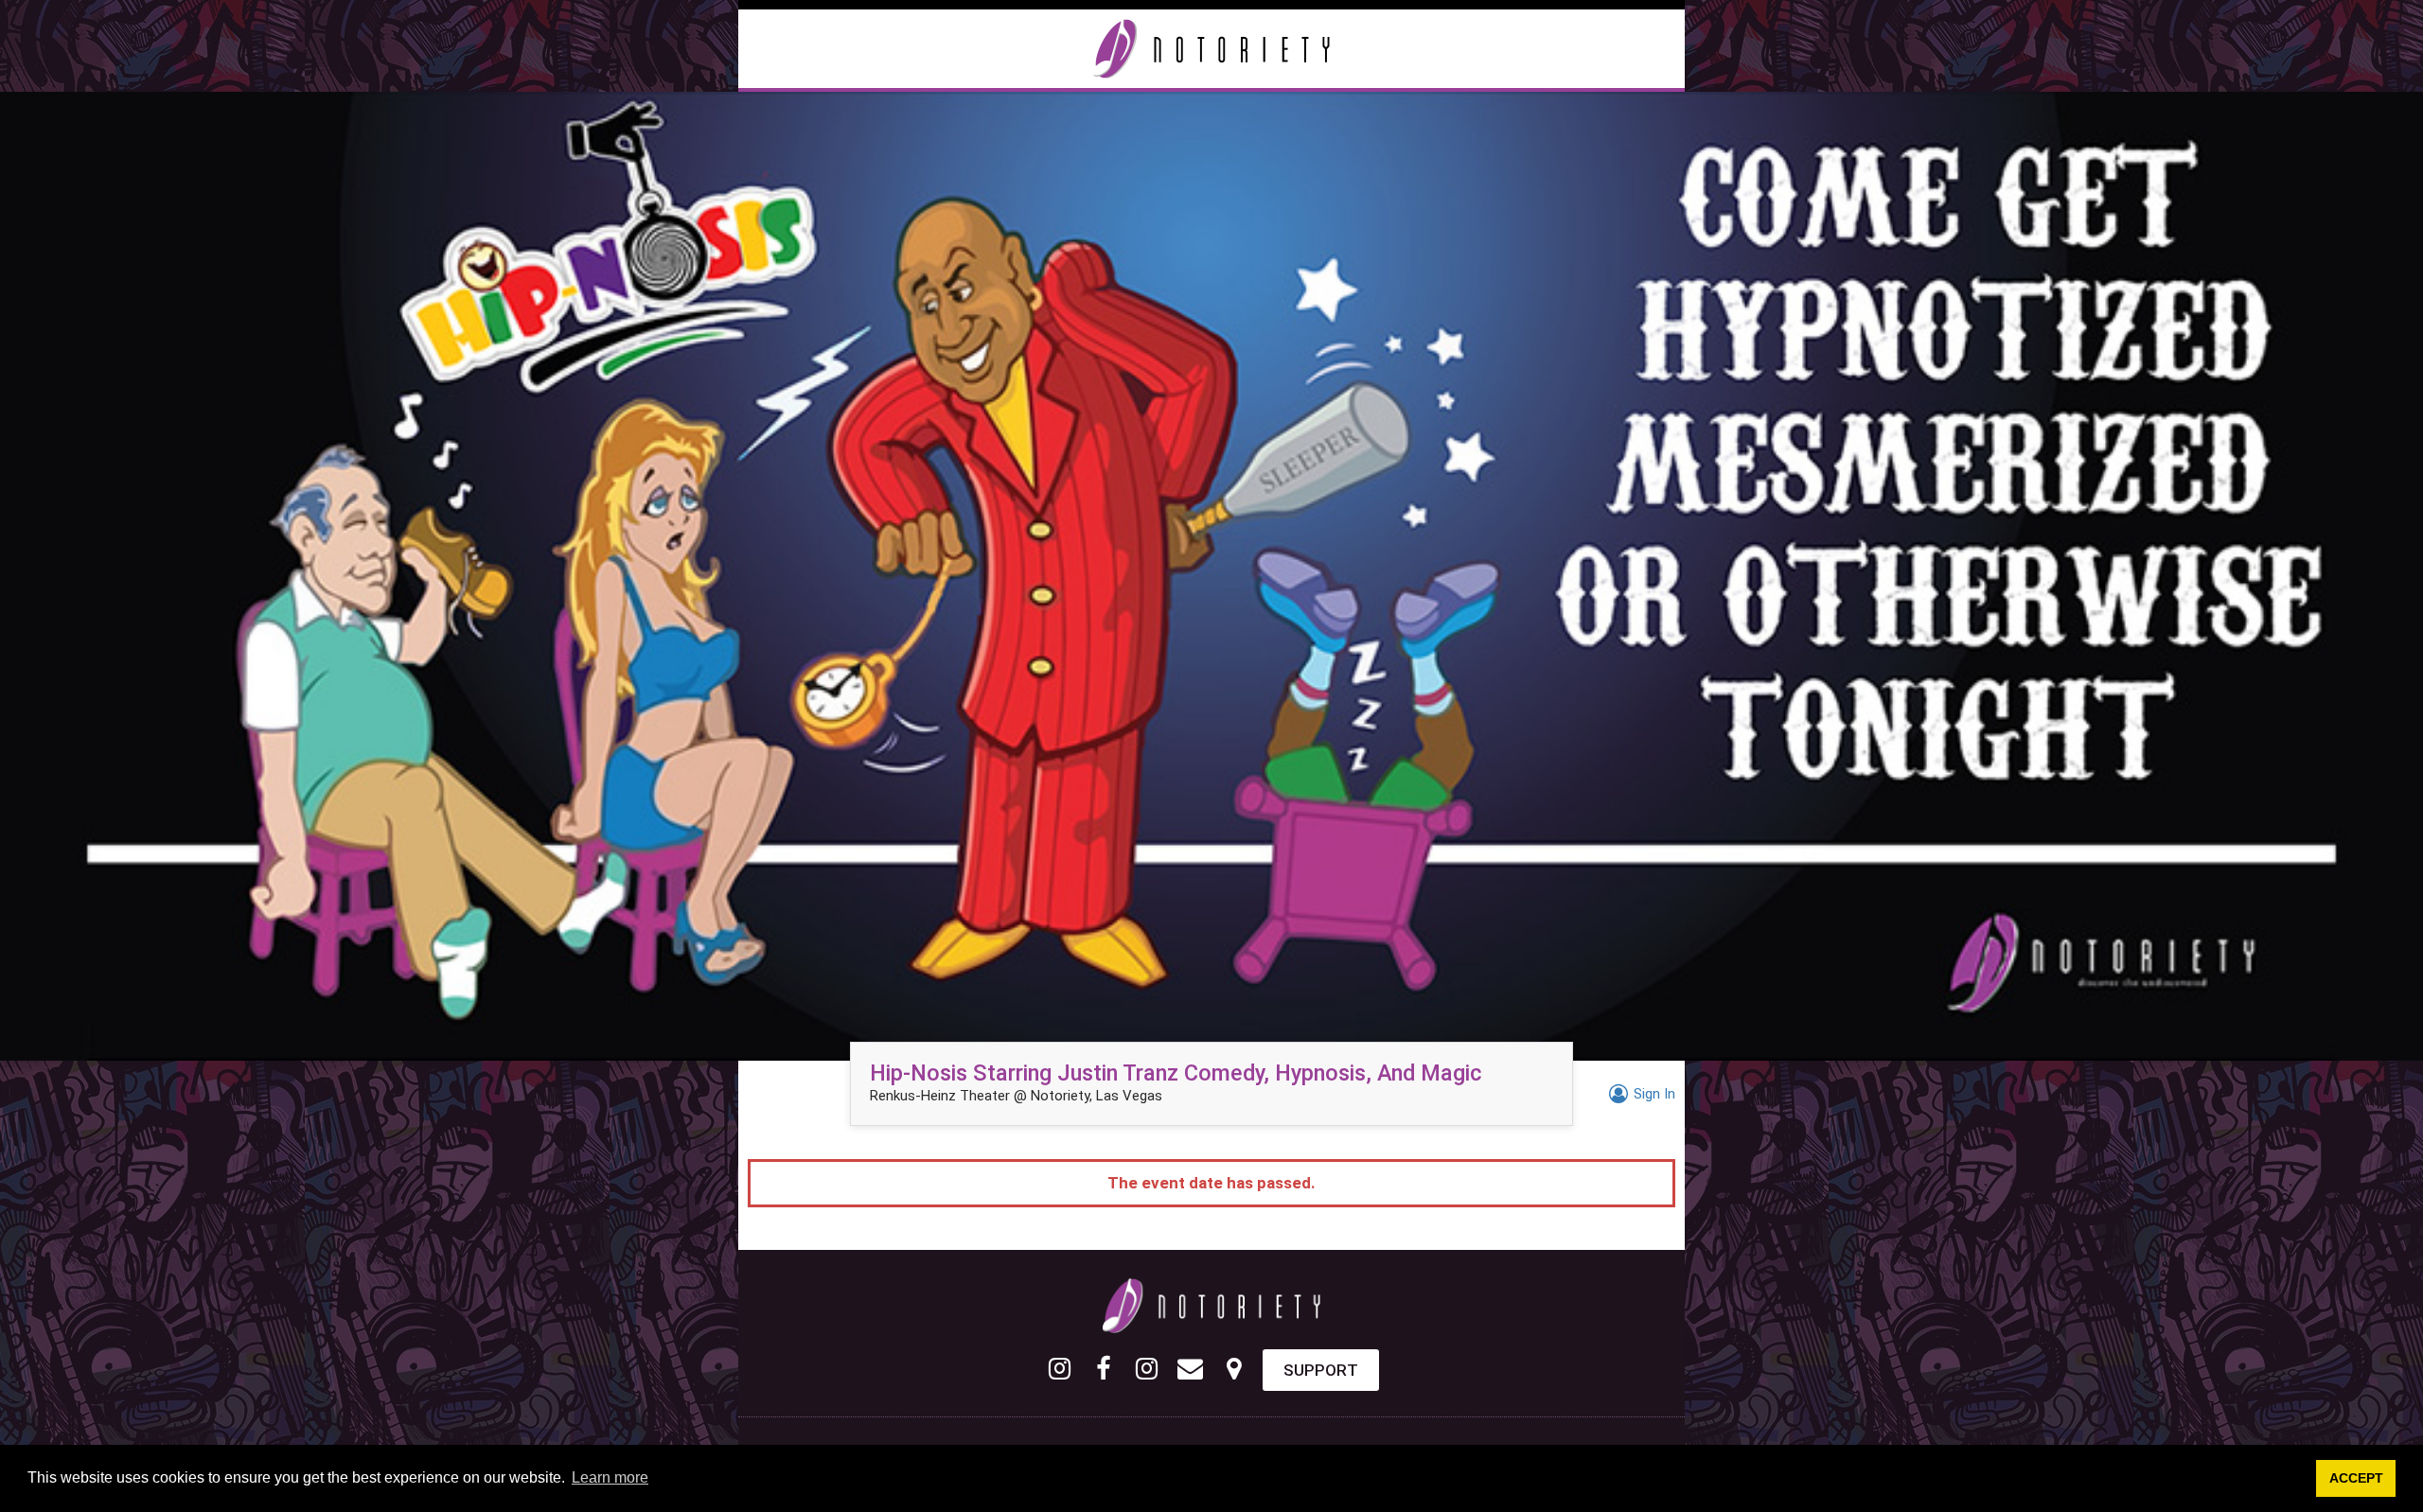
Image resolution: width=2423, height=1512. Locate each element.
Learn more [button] (610, 1477)
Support (1321, 1370)
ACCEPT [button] (2356, 1478)
